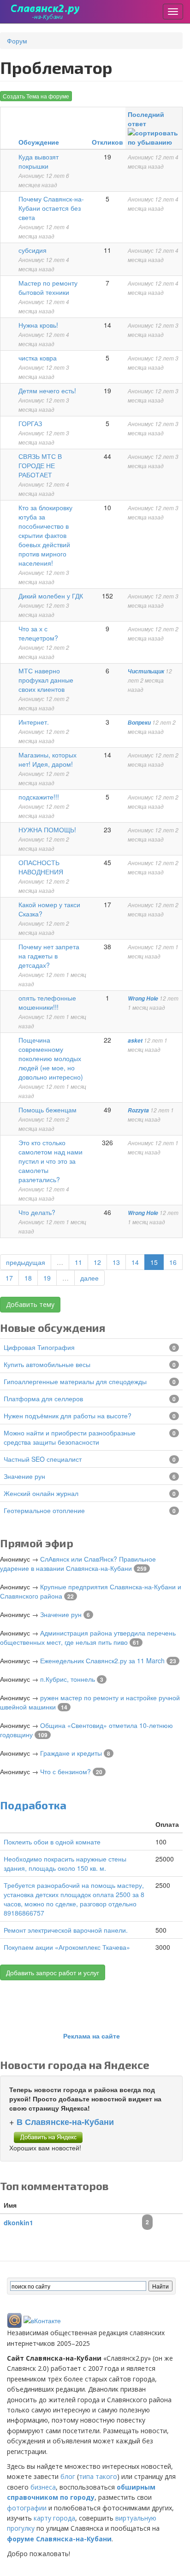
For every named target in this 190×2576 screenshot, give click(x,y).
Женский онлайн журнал (41, 1493)
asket (135, 1041)
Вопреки (139, 723)
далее (89, 1278)
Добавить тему (30, 1304)
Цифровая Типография (39, 1347)
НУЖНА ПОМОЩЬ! (47, 830)
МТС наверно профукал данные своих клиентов (46, 680)
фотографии (27, 2508)
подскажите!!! (39, 797)
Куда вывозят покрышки (39, 161)
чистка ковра (38, 358)
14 (135, 1262)
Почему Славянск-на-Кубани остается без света (51, 208)
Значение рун (24, 1476)
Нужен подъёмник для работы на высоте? (68, 1416)
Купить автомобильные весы (47, 1364)
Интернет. (34, 722)
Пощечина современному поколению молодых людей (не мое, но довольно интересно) (51, 1058)
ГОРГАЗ (30, 423)
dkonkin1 (18, 2222)
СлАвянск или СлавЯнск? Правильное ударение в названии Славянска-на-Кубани (78, 1563)
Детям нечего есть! (47, 391)
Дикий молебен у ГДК (51, 596)
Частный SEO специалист (43, 1459)
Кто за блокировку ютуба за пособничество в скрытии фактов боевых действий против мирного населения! (45, 535)
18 (28, 1278)
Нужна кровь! (38, 325)
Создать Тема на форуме (36, 96)
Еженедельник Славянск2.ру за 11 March (102, 1660)
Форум (17, 41)
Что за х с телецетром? (38, 633)
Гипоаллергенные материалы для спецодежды (75, 1381)
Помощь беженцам (47, 1110)
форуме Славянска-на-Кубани (59, 2539)
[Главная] (45, 12)
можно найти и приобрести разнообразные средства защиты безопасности (70, 1437)
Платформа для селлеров (43, 1398)
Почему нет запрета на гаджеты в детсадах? (49, 956)
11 (78, 1262)
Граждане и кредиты (71, 1753)
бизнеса (43, 2487)
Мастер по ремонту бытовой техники (48, 287)
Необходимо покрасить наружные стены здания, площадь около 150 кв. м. (65, 1863)
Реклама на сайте (92, 2036)
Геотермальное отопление (44, 1510)
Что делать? (37, 1212)
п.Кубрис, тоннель (68, 1679)
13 (116, 1262)
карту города (54, 2518)
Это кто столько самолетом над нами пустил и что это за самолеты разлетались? (50, 1161)
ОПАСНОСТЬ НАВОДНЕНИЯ (41, 867)
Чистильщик (146, 671)
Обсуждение (39, 142)
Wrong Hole (143, 998)
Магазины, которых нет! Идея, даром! (47, 759)
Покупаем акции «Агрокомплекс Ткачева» (67, 1947)
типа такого (98, 2476)
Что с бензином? (65, 1771)
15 (154, 1262)
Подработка (33, 1805)
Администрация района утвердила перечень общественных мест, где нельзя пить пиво (88, 1637)
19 (47, 1278)
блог (68, 2476)
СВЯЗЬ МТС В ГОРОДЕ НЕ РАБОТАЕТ (40, 465)
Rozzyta (138, 1110)
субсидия (33, 250)
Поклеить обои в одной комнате (52, 1842)
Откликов (107, 142)
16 (173, 1262)
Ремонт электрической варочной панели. (66, 1930)
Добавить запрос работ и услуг (53, 1972)
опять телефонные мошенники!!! (47, 1002)
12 (97, 1262)
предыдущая (26, 1262)
